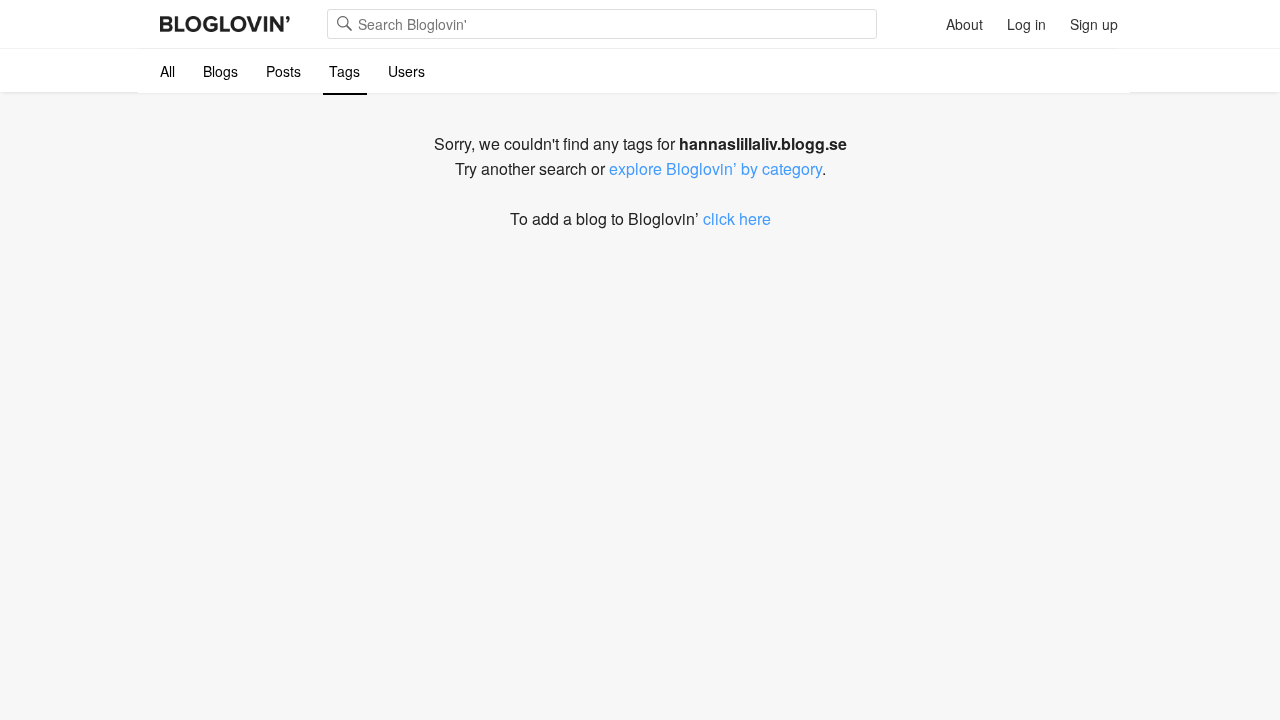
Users (406, 71)
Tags (344, 71)
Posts (283, 71)
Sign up (1094, 24)
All (167, 71)
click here (737, 218)
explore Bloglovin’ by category (715, 168)
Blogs (220, 71)
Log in (1026, 24)
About (964, 24)
